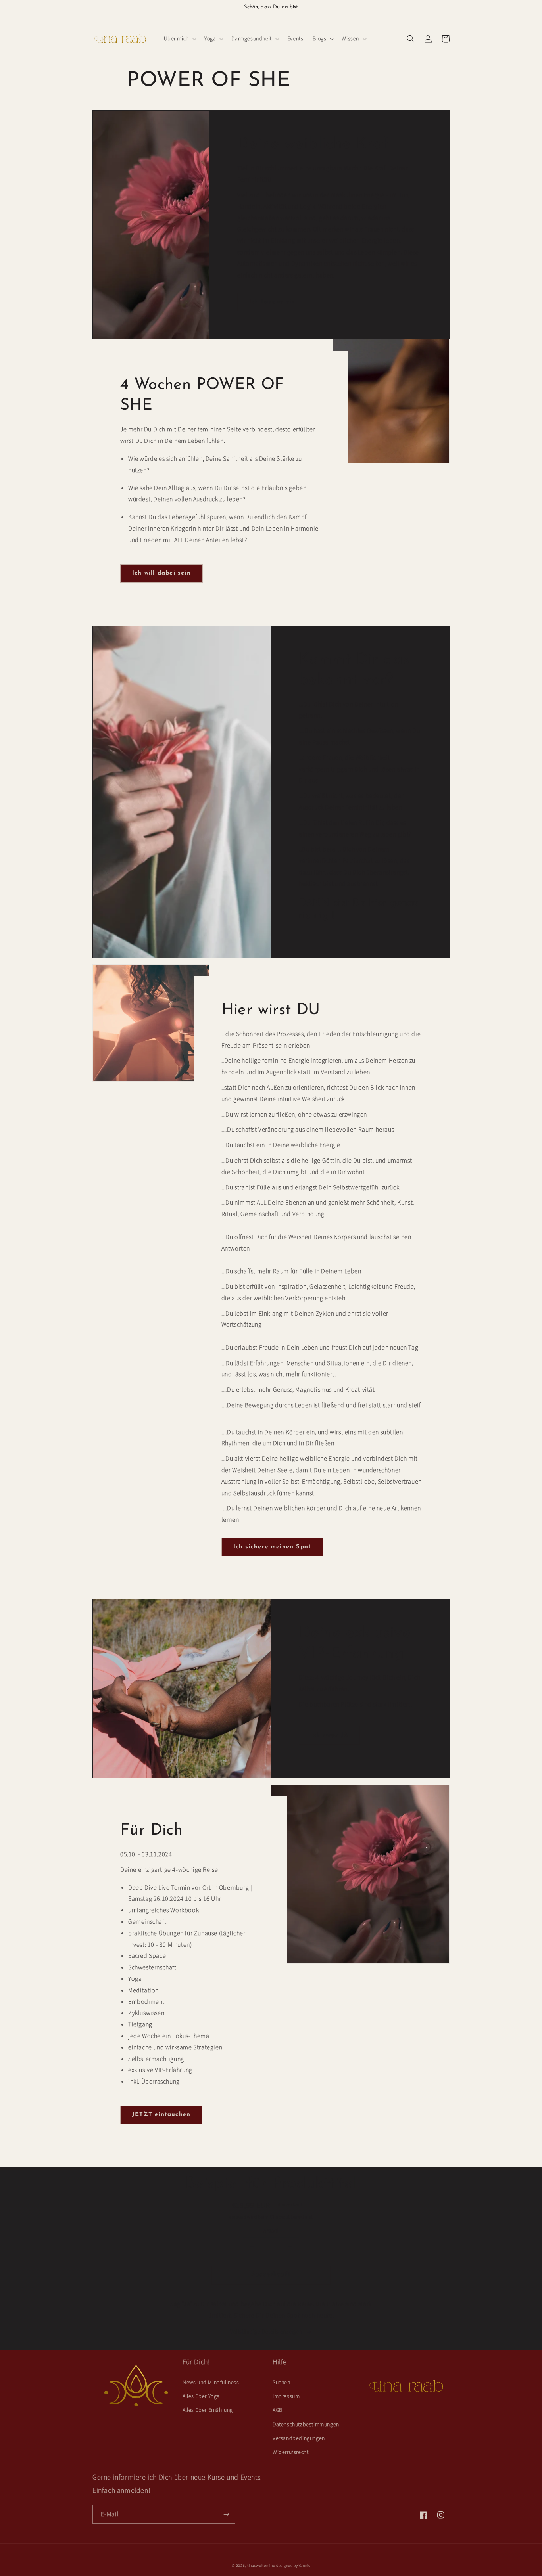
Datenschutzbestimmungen (306, 2425)
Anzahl (271, 2231)
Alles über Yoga (201, 2396)
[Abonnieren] (226, 2514)
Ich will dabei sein (161, 573)
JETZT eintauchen (161, 2115)
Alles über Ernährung (208, 2410)
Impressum (286, 2396)
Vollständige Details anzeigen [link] (266, 2332)
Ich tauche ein (272, 302)
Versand (238, 2217)
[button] (179, 39)
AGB (278, 2410)
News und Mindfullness (211, 2383)
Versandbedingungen (299, 2438)
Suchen (282, 2383)
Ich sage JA (329, 1735)
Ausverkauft (271, 2275)
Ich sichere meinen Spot (272, 1547)
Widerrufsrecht (290, 2452)
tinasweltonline (261, 2566)
